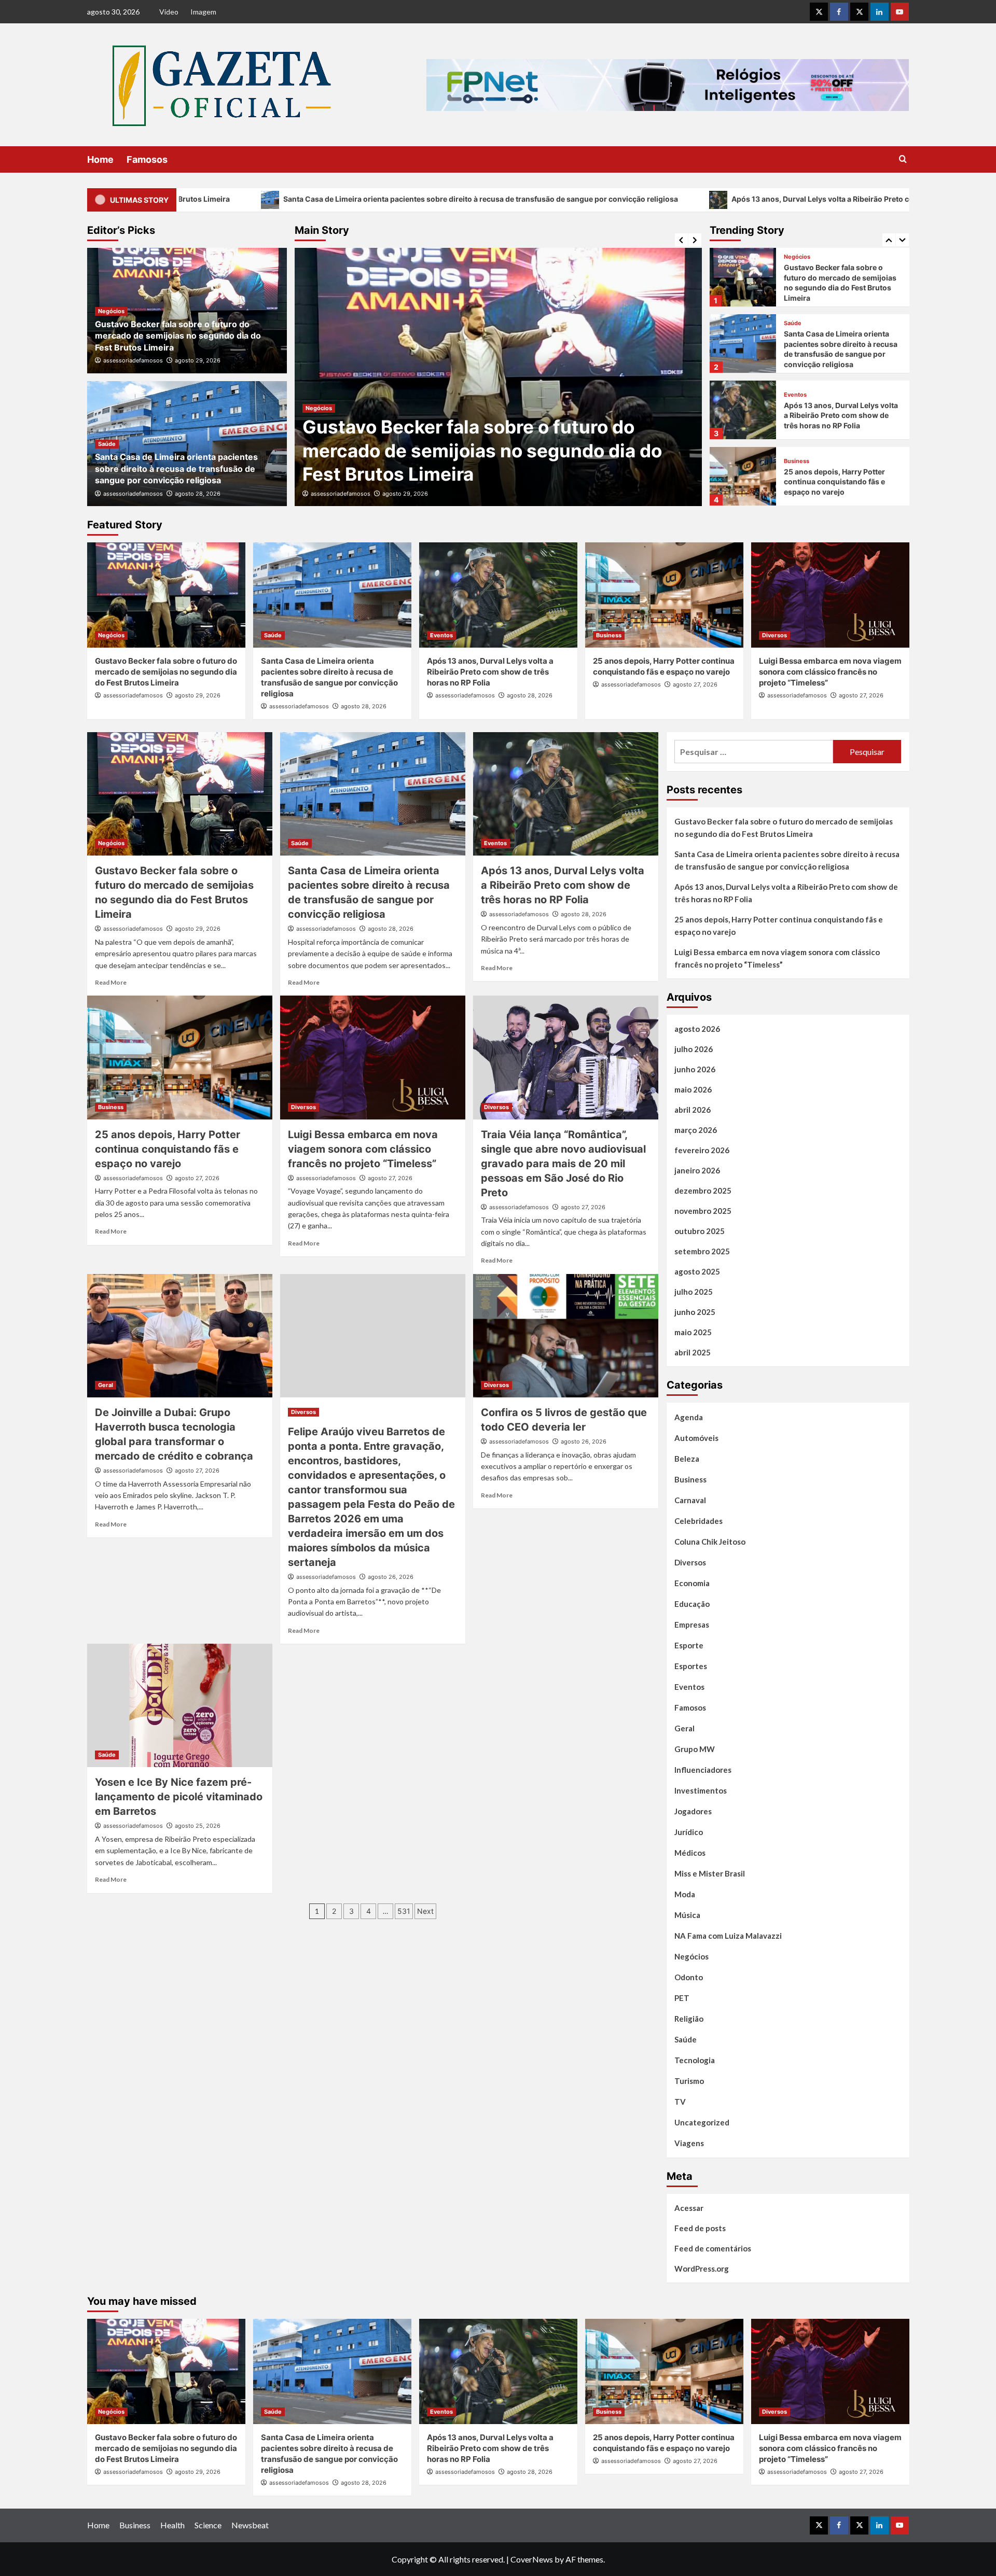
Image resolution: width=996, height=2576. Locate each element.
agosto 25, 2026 (198, 1826)
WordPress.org (702, 2269)
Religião (689, 2019)
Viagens (689, 2143)
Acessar (689, 2208)
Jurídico (689, 1832)
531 (404, 1911)
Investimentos (701, 1790)
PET (682, 1998)
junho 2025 (695, 1312)
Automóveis (696, 1438)
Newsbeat (250, 2525)
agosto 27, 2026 (695, 684)
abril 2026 (693, 1110)
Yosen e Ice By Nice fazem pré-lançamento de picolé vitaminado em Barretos (179, 1797)
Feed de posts (700, 2228)
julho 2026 (694, 1049)
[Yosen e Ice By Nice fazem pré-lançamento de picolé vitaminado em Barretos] (180, 1705)
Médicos (690, 1853)
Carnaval (690, 1500)
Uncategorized (702, 2122)
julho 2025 (694, 1292)
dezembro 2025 (703, 1191)
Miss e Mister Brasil (710, 1873)
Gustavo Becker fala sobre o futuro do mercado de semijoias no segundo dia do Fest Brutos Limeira (178, 336)
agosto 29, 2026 (198, 360)
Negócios (111, 311)
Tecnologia (695, 2060)
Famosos (147, 159)
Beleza (687, 1459)
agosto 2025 (697, 1271)
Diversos (796, 461)
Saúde (314, 408)
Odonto (689, 1977)
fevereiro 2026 (702, 1150)
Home (100, 159)
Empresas (692, 1625)
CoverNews (532, 2559)
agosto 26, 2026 (391, 1577)
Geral (106, 1385)
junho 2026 (695, 1069)
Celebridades (698, 1521)
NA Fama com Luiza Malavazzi (728, 1936)
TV (680, 2102)
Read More (111, 982)
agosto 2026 (697, 1029)
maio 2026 (693, 1089)
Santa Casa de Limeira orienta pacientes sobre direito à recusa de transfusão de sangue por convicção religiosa (260, 199)
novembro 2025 (703, 1211)
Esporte (689, 1645)
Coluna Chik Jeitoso (710, 1542)
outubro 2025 (700, 1231)
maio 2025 (693, 1332)
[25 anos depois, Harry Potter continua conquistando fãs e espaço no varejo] (743, 410)
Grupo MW (695, 1749)
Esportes (691, 1666)
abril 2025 (693, 1352)
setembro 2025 (702, 1251)
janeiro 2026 (697, 1170)
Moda (685, 1894)
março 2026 (696, 1130)
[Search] (903, 159)
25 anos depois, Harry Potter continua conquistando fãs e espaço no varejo (834, 415)
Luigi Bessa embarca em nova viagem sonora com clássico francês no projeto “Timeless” (836, 482)
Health (172, 2525)
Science (208, 2525)
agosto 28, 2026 (405, 494)
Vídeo (169, 12)
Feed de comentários (713, 2248)
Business (797, 395)
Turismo (689, 2081)
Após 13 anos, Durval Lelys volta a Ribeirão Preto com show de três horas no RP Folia (660, 199)
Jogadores (693, 1811)
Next (425, 1911)
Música (687, 1915)
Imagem (203, 12)
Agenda (689, 1417)
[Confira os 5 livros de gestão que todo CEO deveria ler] (566, 1336)
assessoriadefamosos (341, 494)
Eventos (795, 328)
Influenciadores (703, 1770)
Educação (692, 1604)
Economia (692, 1583)
